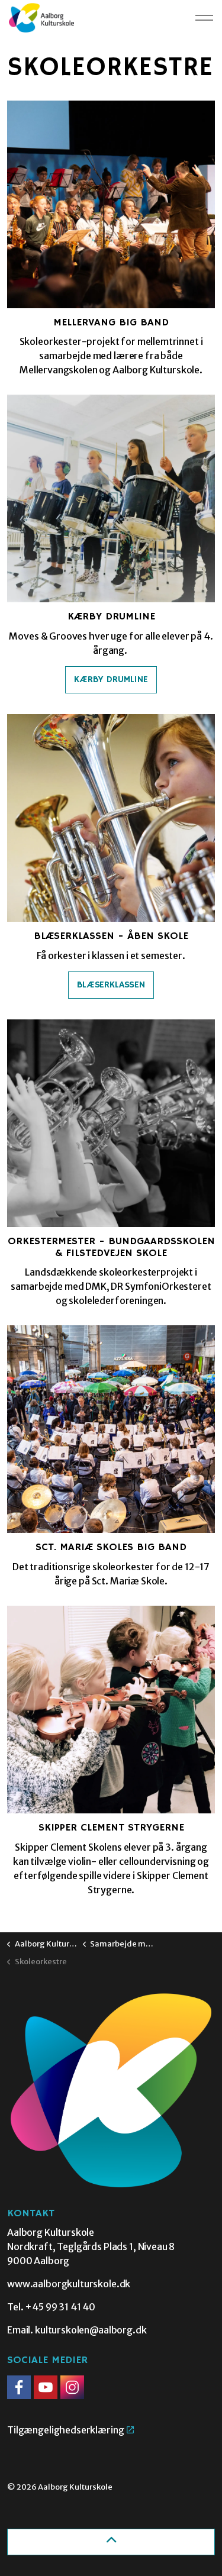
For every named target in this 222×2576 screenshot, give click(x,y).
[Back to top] (111, 2542)
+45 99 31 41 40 (60, 2307)
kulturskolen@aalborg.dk (91, 2330)
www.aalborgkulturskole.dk (69, 2284)
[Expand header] (204, 18)
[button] (111, 2090)
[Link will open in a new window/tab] (19, 2387)
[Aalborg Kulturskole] (41, 18)
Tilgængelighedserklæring (65, 2430)
